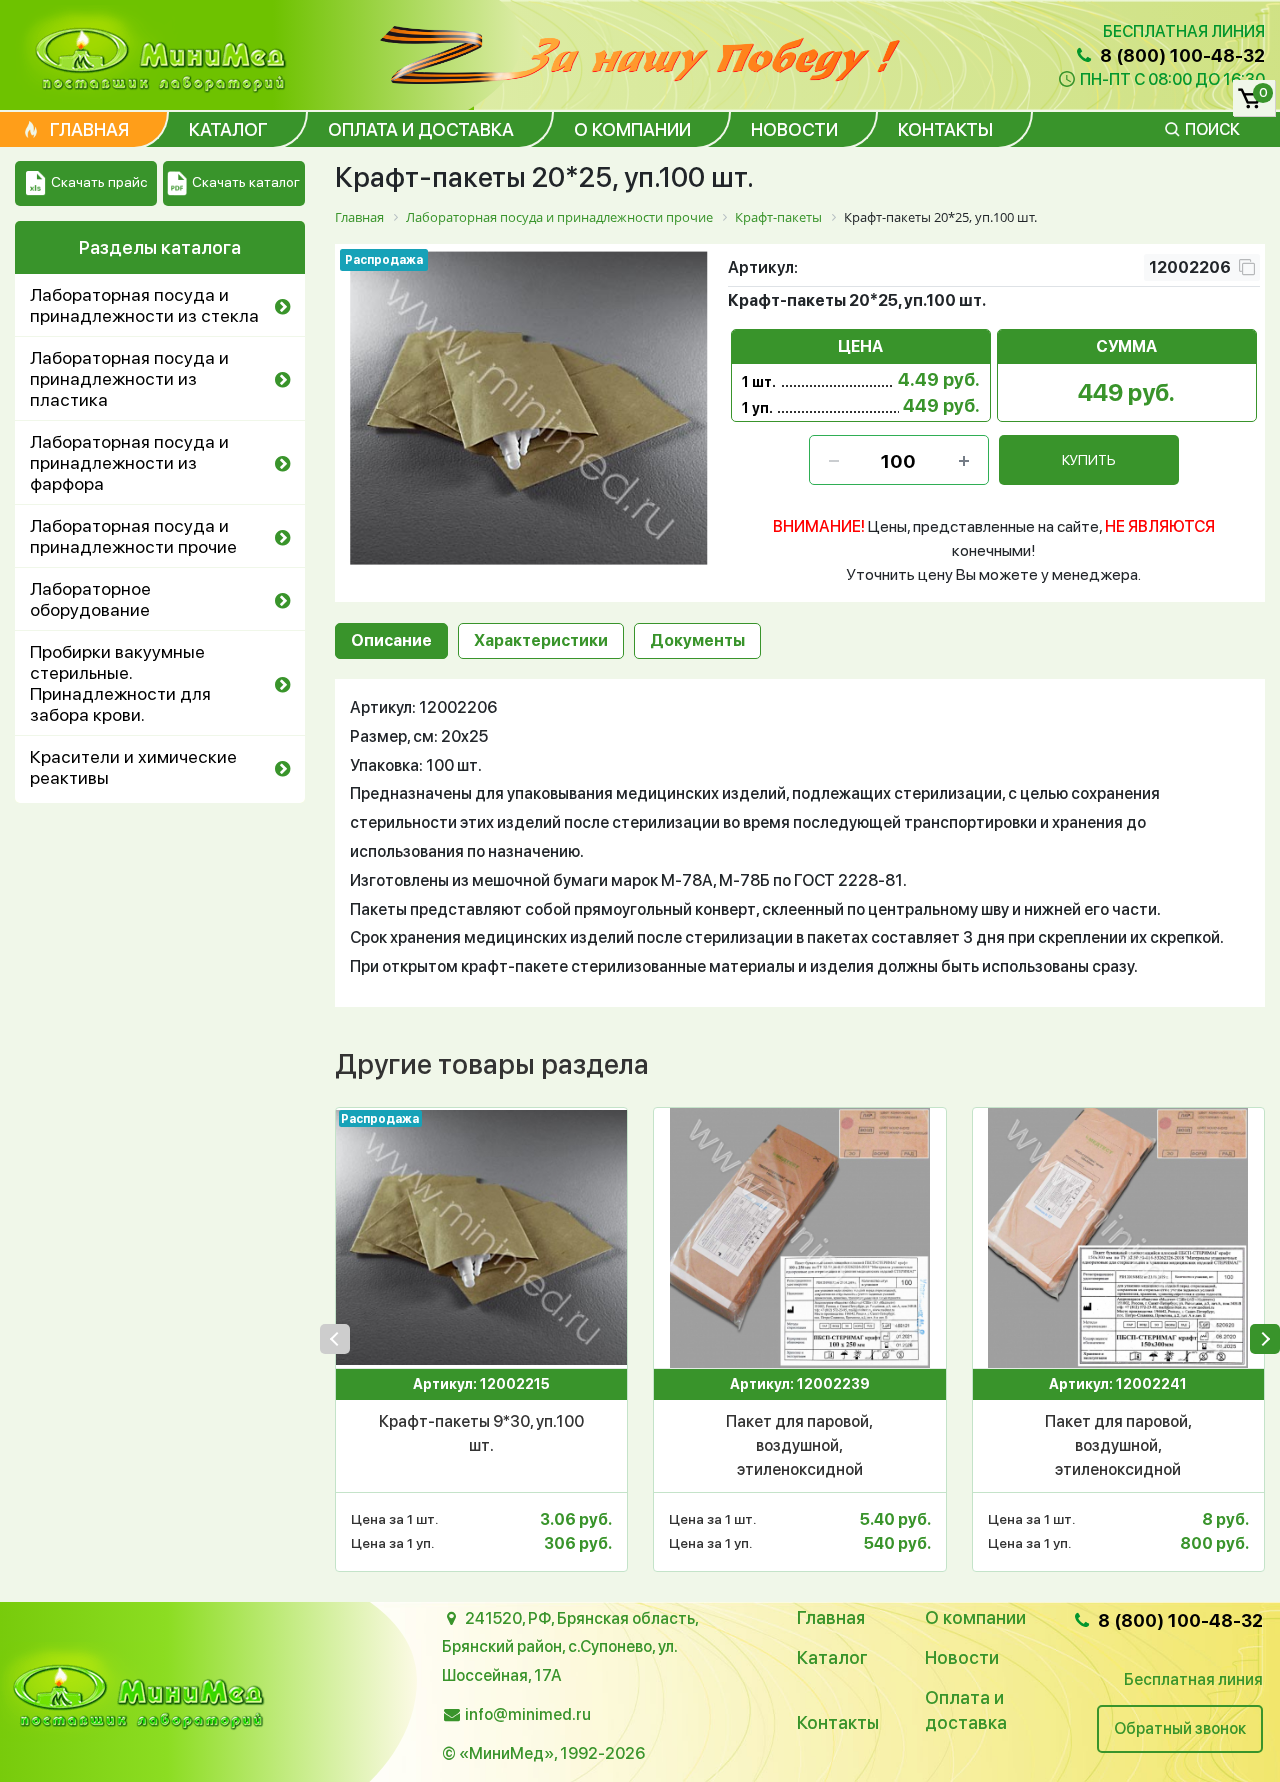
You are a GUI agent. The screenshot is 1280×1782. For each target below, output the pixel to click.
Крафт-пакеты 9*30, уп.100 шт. (481, 1433)
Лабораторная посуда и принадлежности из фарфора (129, 462)
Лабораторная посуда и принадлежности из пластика (129, 378)
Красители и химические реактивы (133, 767)
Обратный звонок (1180, 1728)
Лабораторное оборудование (90, 599)
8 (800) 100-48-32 (1180, 55)
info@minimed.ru (528, 1714)
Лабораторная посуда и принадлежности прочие (133, 536)
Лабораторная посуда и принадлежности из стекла (144, 305)
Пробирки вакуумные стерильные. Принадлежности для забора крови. (120, 683)
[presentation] (335, 1339)
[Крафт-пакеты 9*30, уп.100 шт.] (481, 1238)
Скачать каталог (246, 182)
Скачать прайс (99, 182)
